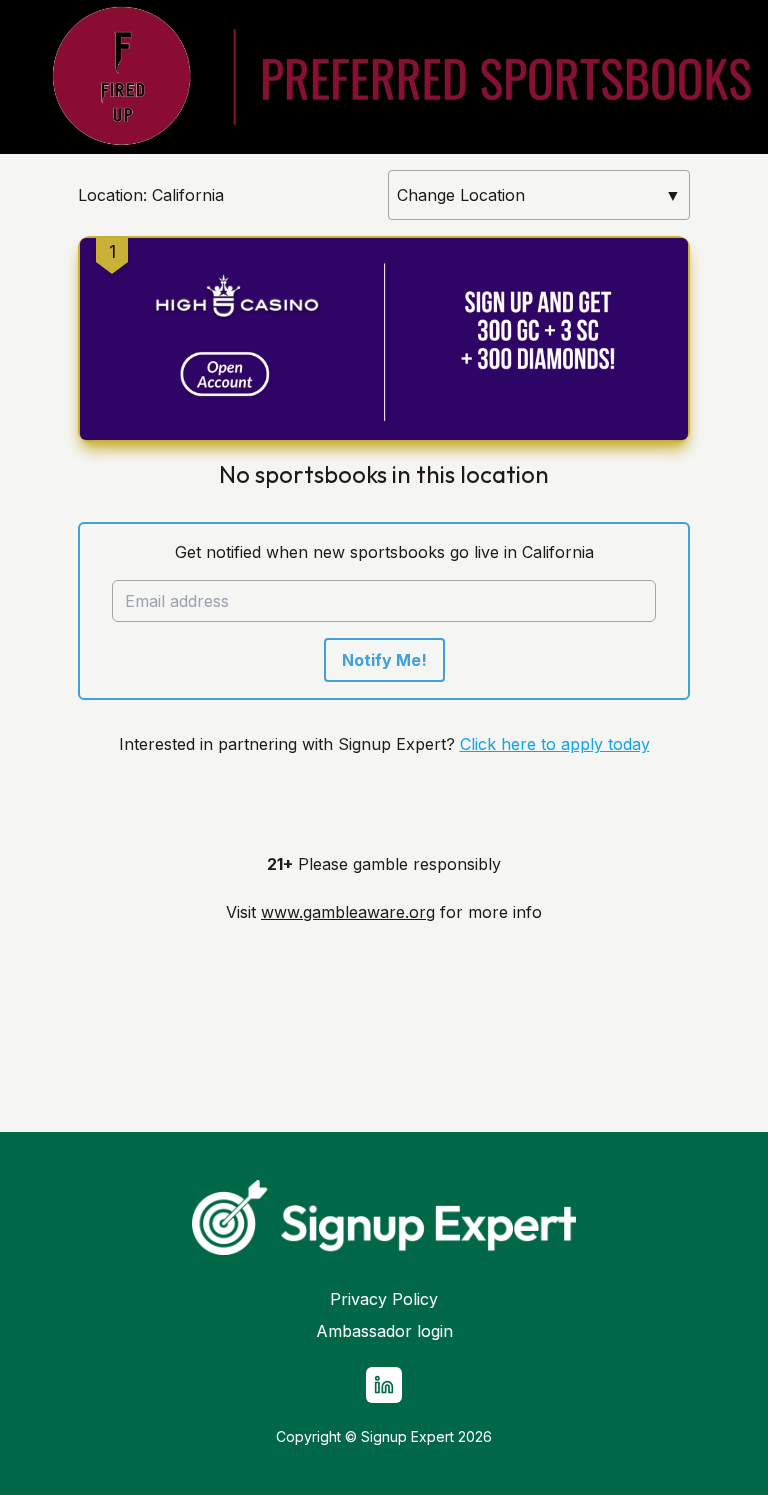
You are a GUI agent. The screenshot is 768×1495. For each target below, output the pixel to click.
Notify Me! (384, 660)
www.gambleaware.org (348, 912)
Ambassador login (384, 1331)
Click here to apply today (555, 744)
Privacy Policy (384, 1299)
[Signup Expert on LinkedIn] (384, 1385)
